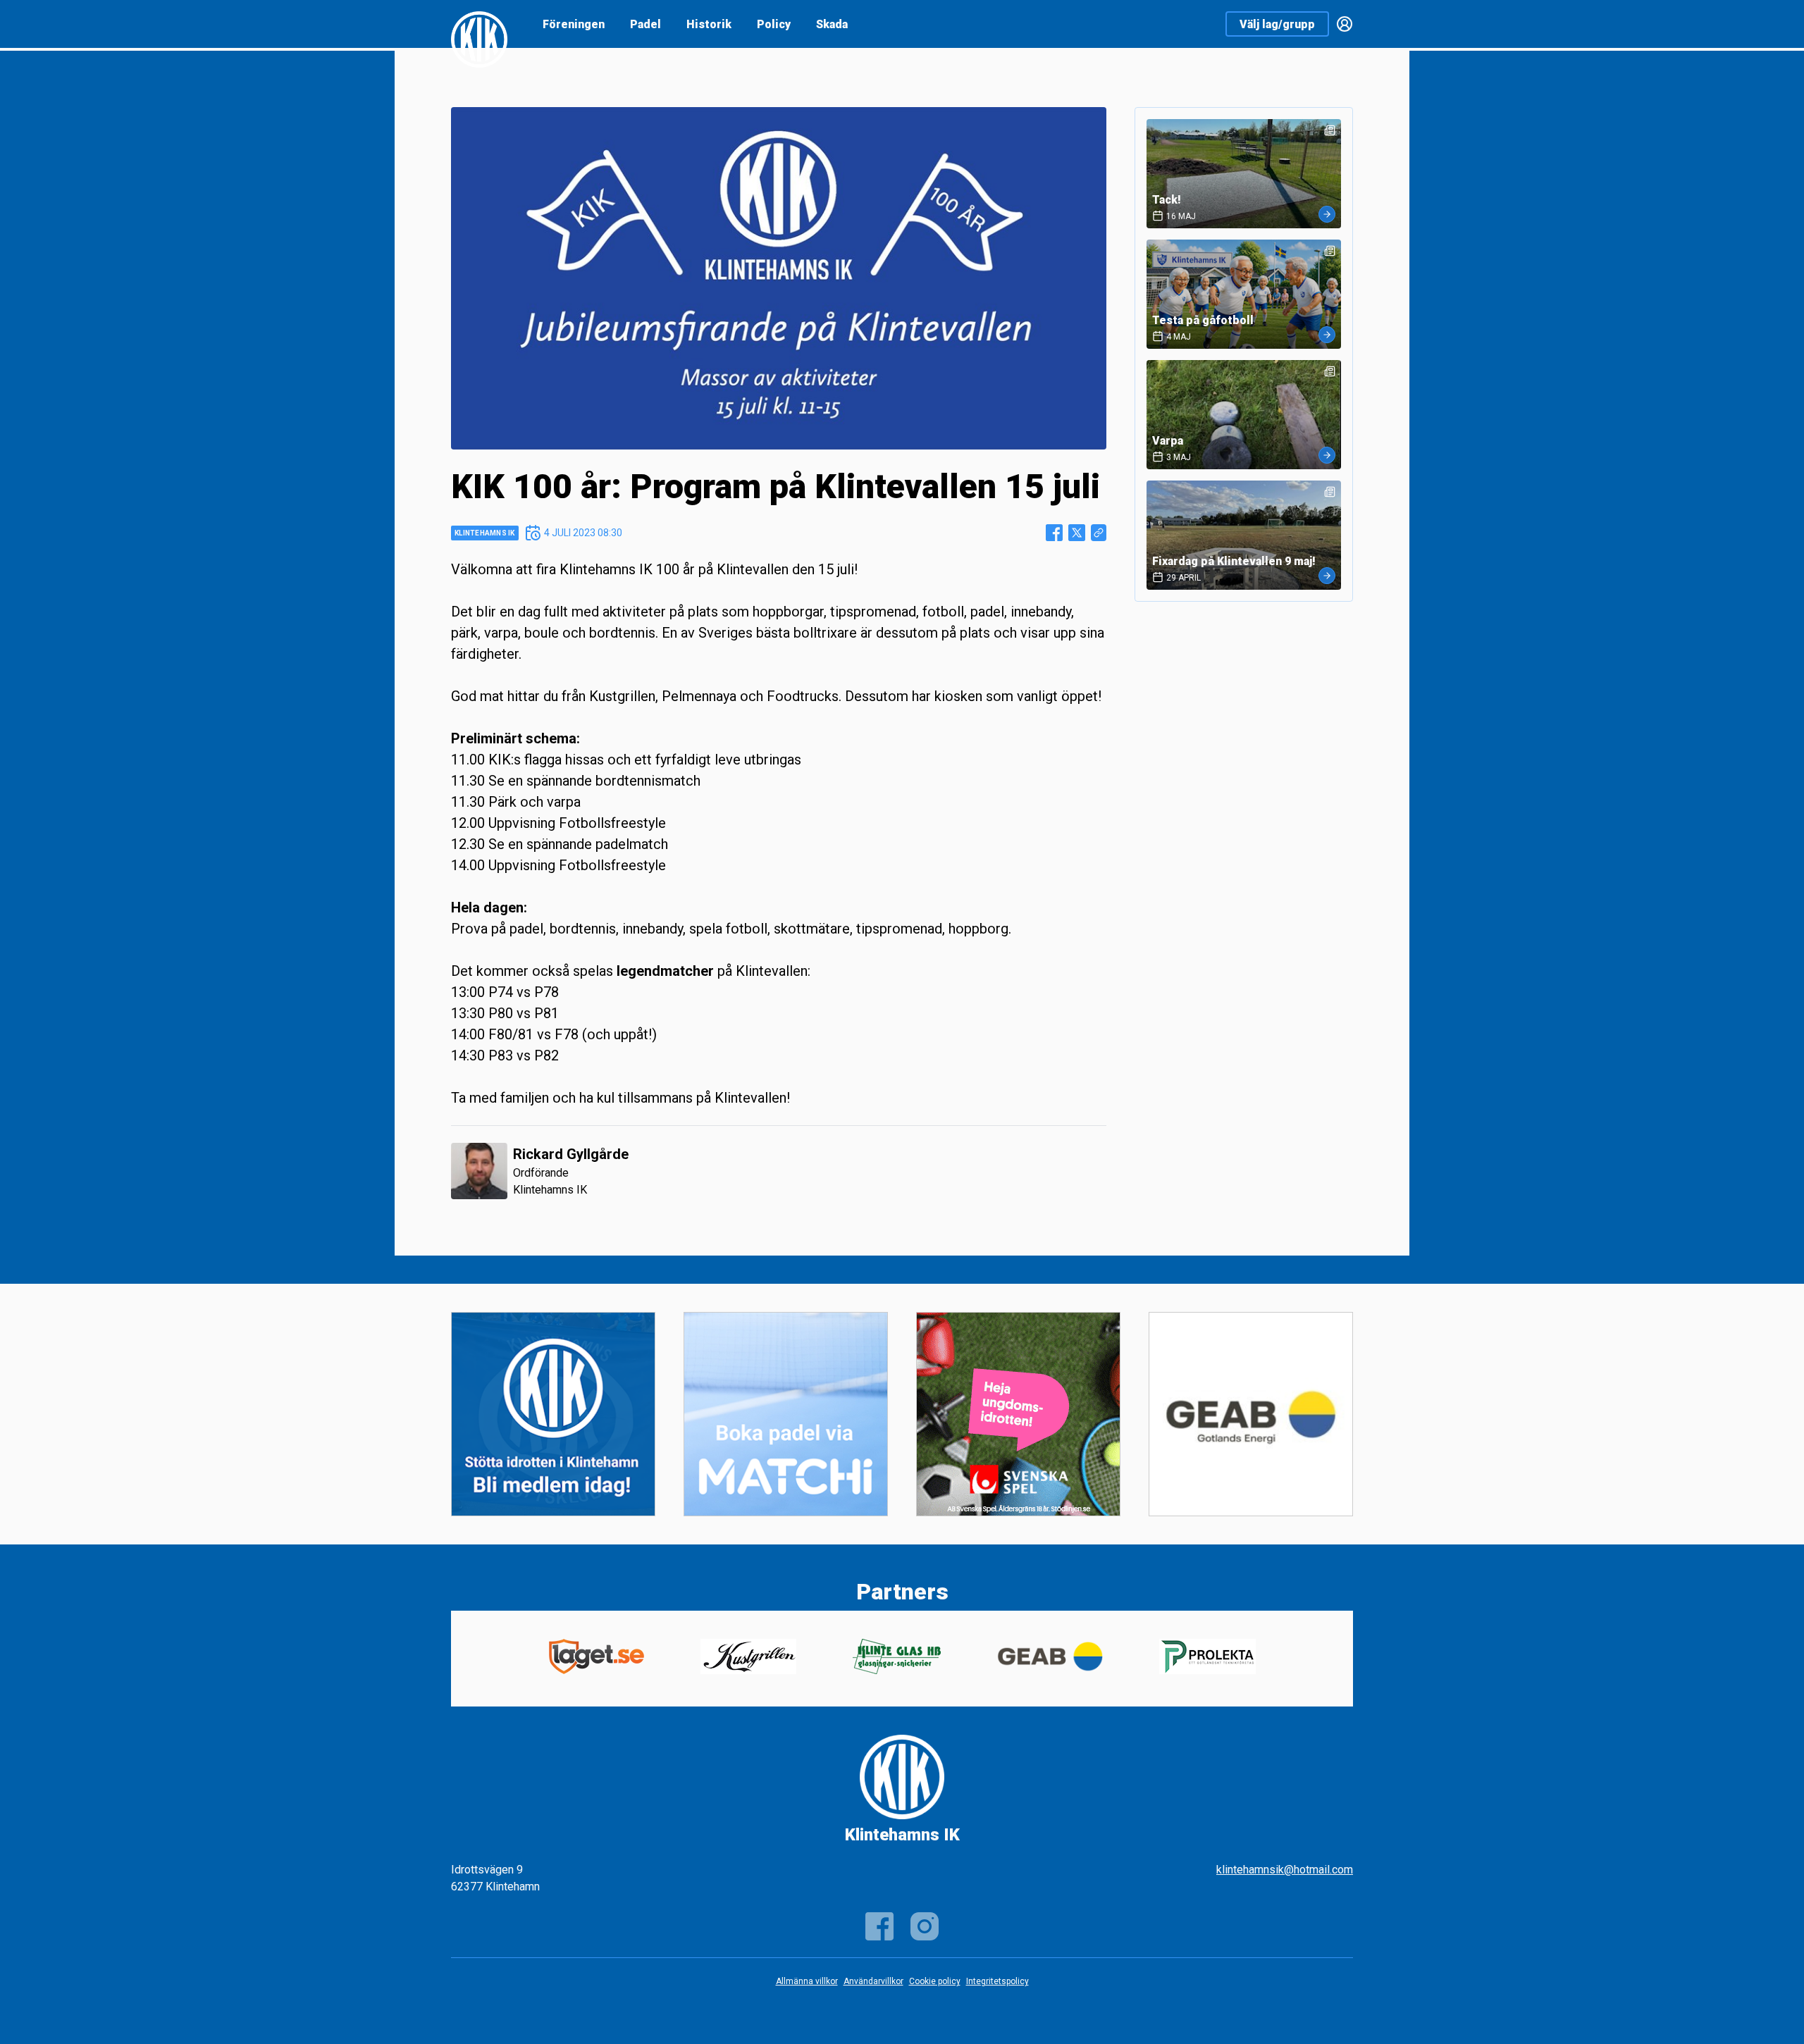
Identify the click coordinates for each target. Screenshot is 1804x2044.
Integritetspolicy (997, 1981)
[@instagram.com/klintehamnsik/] (925, 1926)
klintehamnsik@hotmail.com (1285, 1870)
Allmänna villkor (807, 1981)
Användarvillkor (873, 1981)
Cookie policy (935, 1981)
